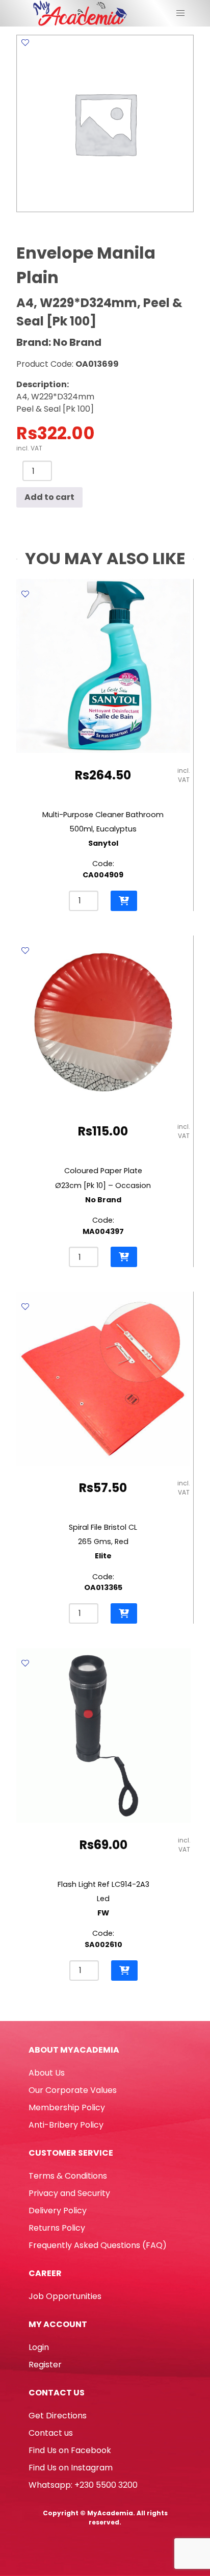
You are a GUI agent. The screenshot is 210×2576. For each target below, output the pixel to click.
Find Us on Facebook (70, 2450)
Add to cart (49, 497)
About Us (47, 2073)
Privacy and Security (69, 2193)
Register (45, 2365)
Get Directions (58, 2416)
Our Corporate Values (73, 2090)
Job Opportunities (65, 2296)
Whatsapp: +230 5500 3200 (83, 2485)
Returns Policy (57, 2228)
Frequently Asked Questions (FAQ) (98, 2245)
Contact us (51, 2433)
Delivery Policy (58, 2211)
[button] (124, 901)
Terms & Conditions (68, 2176)
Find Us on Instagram (71, 2468)
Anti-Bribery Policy (66, 2125)
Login (39, 2347)
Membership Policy (67, 2107)
